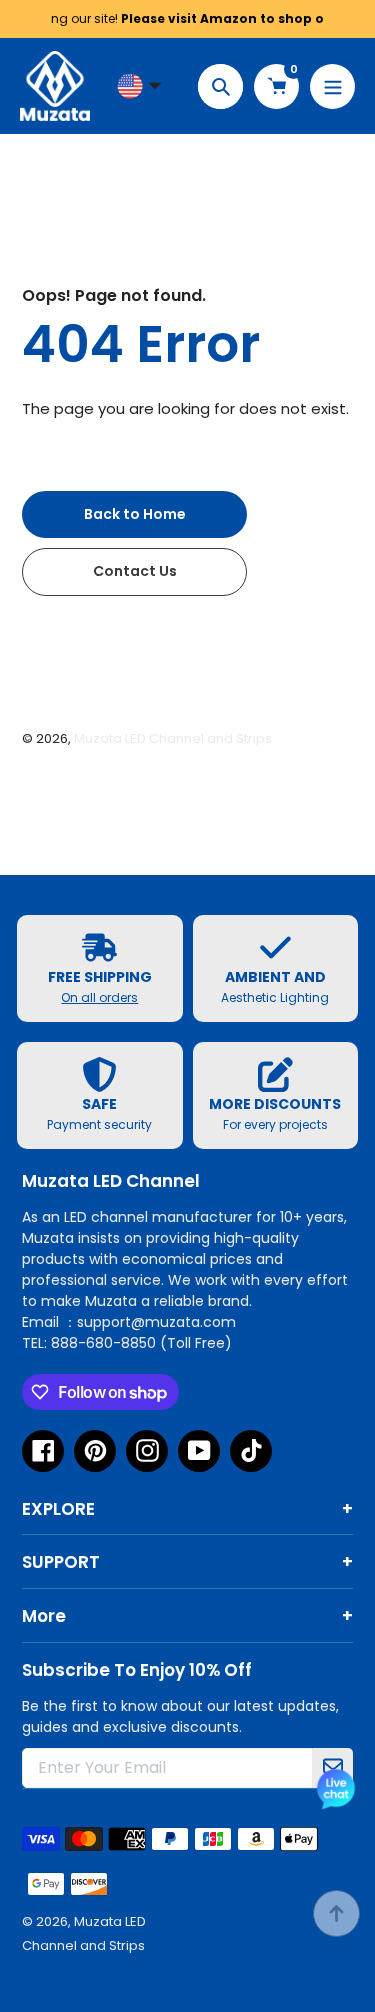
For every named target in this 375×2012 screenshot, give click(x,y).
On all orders (99, 997)
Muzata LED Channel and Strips (173, 738)
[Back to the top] (336, 1913)
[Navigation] (332, 86)
